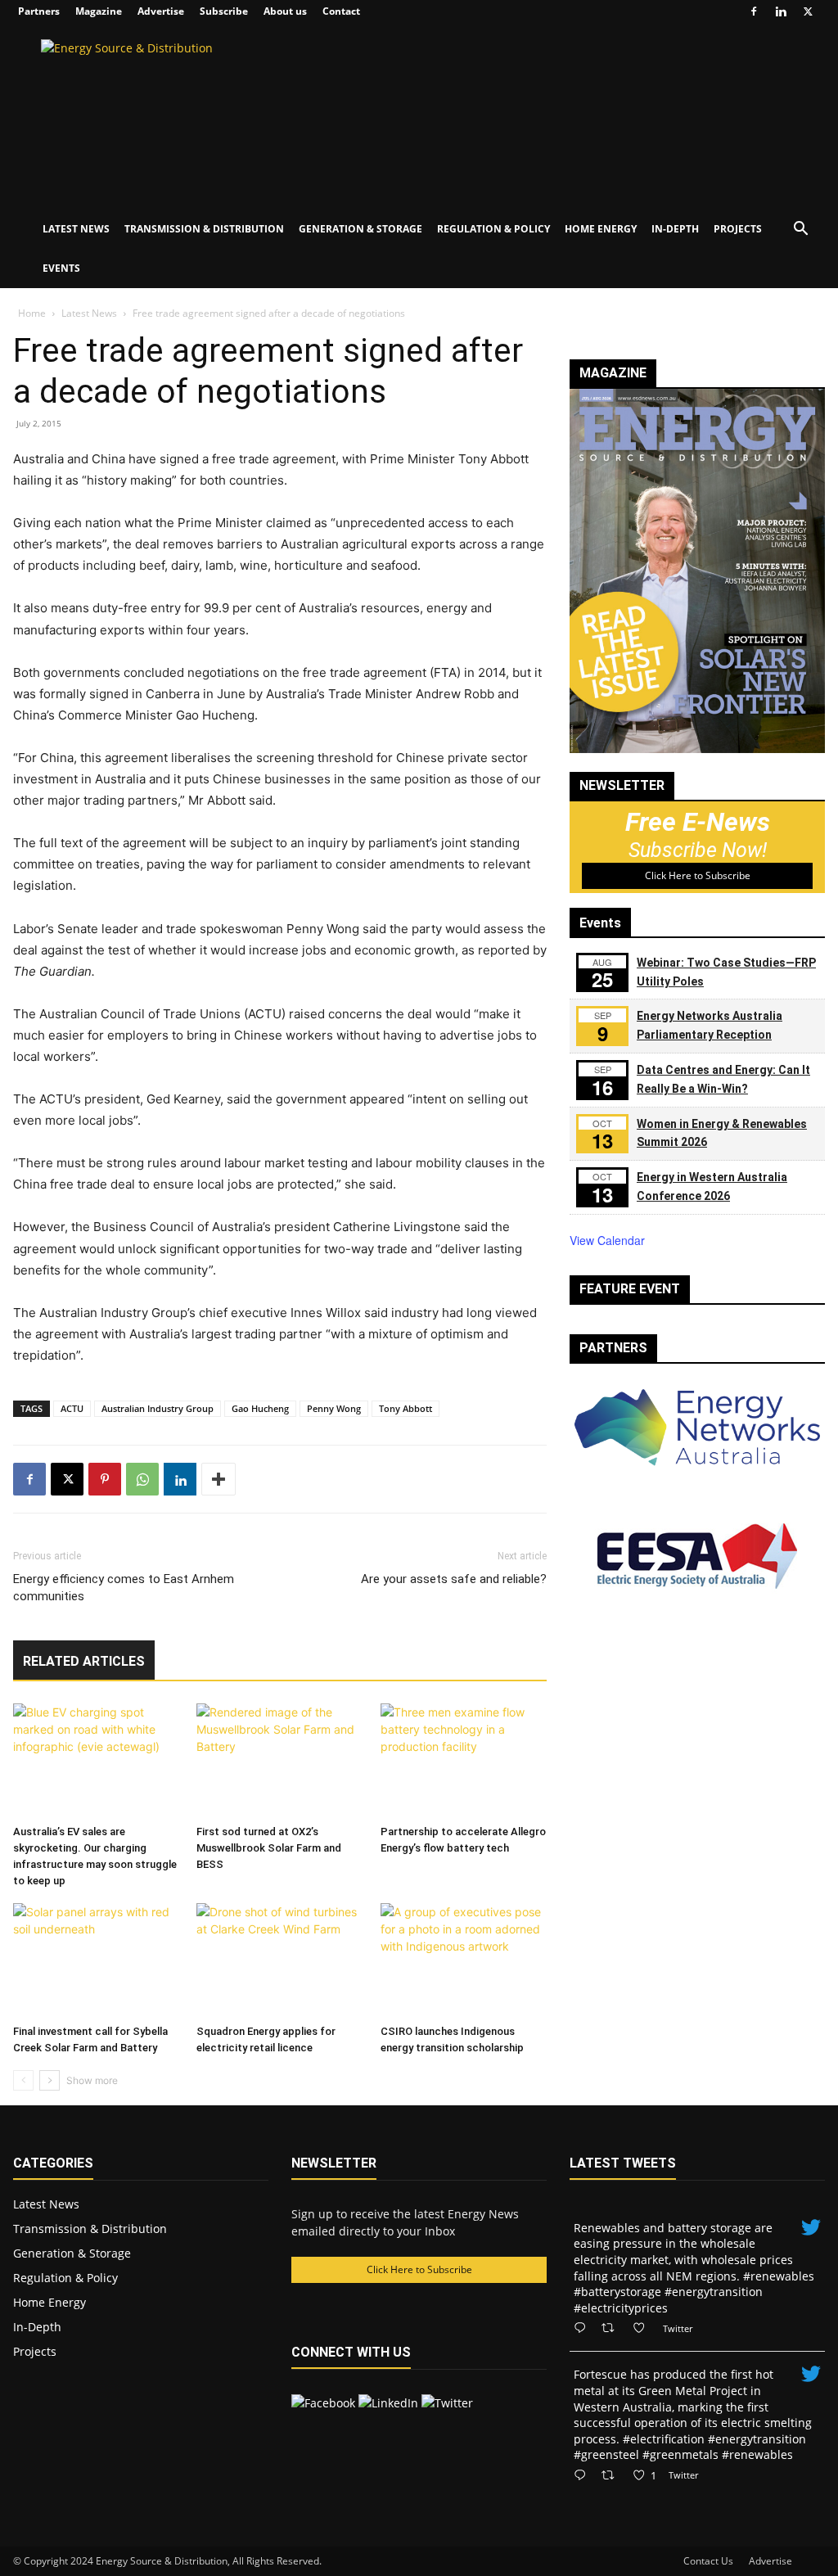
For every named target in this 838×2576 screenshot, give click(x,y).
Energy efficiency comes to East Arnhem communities (124, 1588)
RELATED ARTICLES (84, 1661)
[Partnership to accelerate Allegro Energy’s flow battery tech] (464, 1761)
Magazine (99, 11)
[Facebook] (754, 11)
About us (285, 11)
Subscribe (224, 11)
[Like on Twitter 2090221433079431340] (644, 2328)
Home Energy (50, 2302)
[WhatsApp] (142, 1479)
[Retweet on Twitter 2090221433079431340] (613, 2328)
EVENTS (61, 268)
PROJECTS (738, 229)
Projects (35, 2351)
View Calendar (607, 1240)
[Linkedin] (781, 11)
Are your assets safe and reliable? (454, 1579)
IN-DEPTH (675, 229)
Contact (341, 11)
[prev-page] (23, 2080)
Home (32, 313)
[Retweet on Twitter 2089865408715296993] (613, 2476)
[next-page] (50, 2080)
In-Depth (37, 2327)
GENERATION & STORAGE (360, 229)
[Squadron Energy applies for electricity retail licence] (279, 1960)
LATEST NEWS (76, 229)
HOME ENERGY (601, 229)
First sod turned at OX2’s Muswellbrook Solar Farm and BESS (269, 1848)
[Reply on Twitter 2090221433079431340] (583, 2328)
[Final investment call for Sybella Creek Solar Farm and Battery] (96, 1960)
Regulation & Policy (65, 2278)
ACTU (72, 1408)
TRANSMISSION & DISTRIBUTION (204, 229)
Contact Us (708, 2561)
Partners (39, 11)
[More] (219, 1479)
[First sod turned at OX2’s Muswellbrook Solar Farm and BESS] (279, 1761)
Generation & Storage (72, 2253)
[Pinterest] (105, 1479)
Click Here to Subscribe (698, 875)
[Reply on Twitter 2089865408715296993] (583, 2476)
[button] (800, 230)
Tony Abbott (405, 1408)
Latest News (89, 313)
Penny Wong (334, 1408)
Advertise (161, 11)
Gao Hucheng (260, 1408)
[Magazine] (697, 749)
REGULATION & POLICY (493, 229)
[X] (808, 11)
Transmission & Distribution (90, 2229)
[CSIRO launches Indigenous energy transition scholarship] (464, 1960)
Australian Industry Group (158, 1408)
